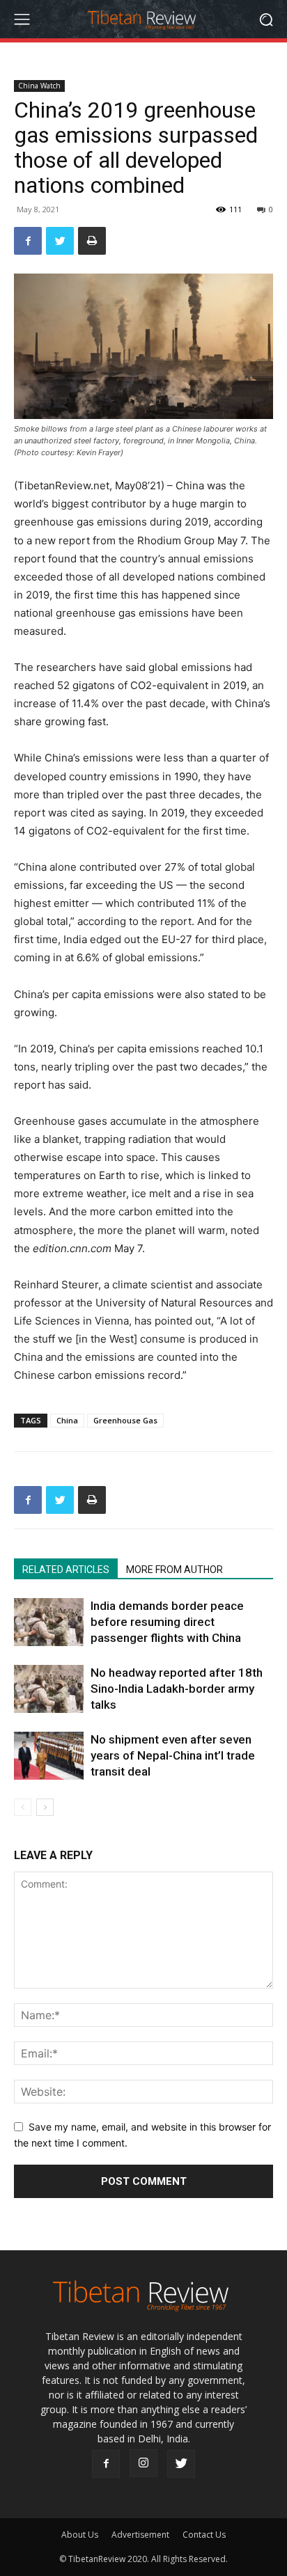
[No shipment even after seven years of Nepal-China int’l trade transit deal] (49, 1756)
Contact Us (204, 2535)
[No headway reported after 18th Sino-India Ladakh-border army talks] (49, 1689)
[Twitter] (60, 241)
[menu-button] (22, 19)
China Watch (39, 86)
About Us (80, 2535)
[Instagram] (143, 2463)
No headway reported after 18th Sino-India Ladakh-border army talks (177, 1689)
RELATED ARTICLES (66, 1570)
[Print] (92, 241)
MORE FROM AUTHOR (174, 1570)
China (67, 1420)
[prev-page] (23, 1807)
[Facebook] (28, 241)
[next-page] (45, 1807)
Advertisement (140, 2535)
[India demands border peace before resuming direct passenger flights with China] (49, 1622)
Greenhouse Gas (125, 1420)
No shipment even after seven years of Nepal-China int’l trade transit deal (173, 1755)
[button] (266, 19)
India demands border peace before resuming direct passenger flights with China (167, 1622)
